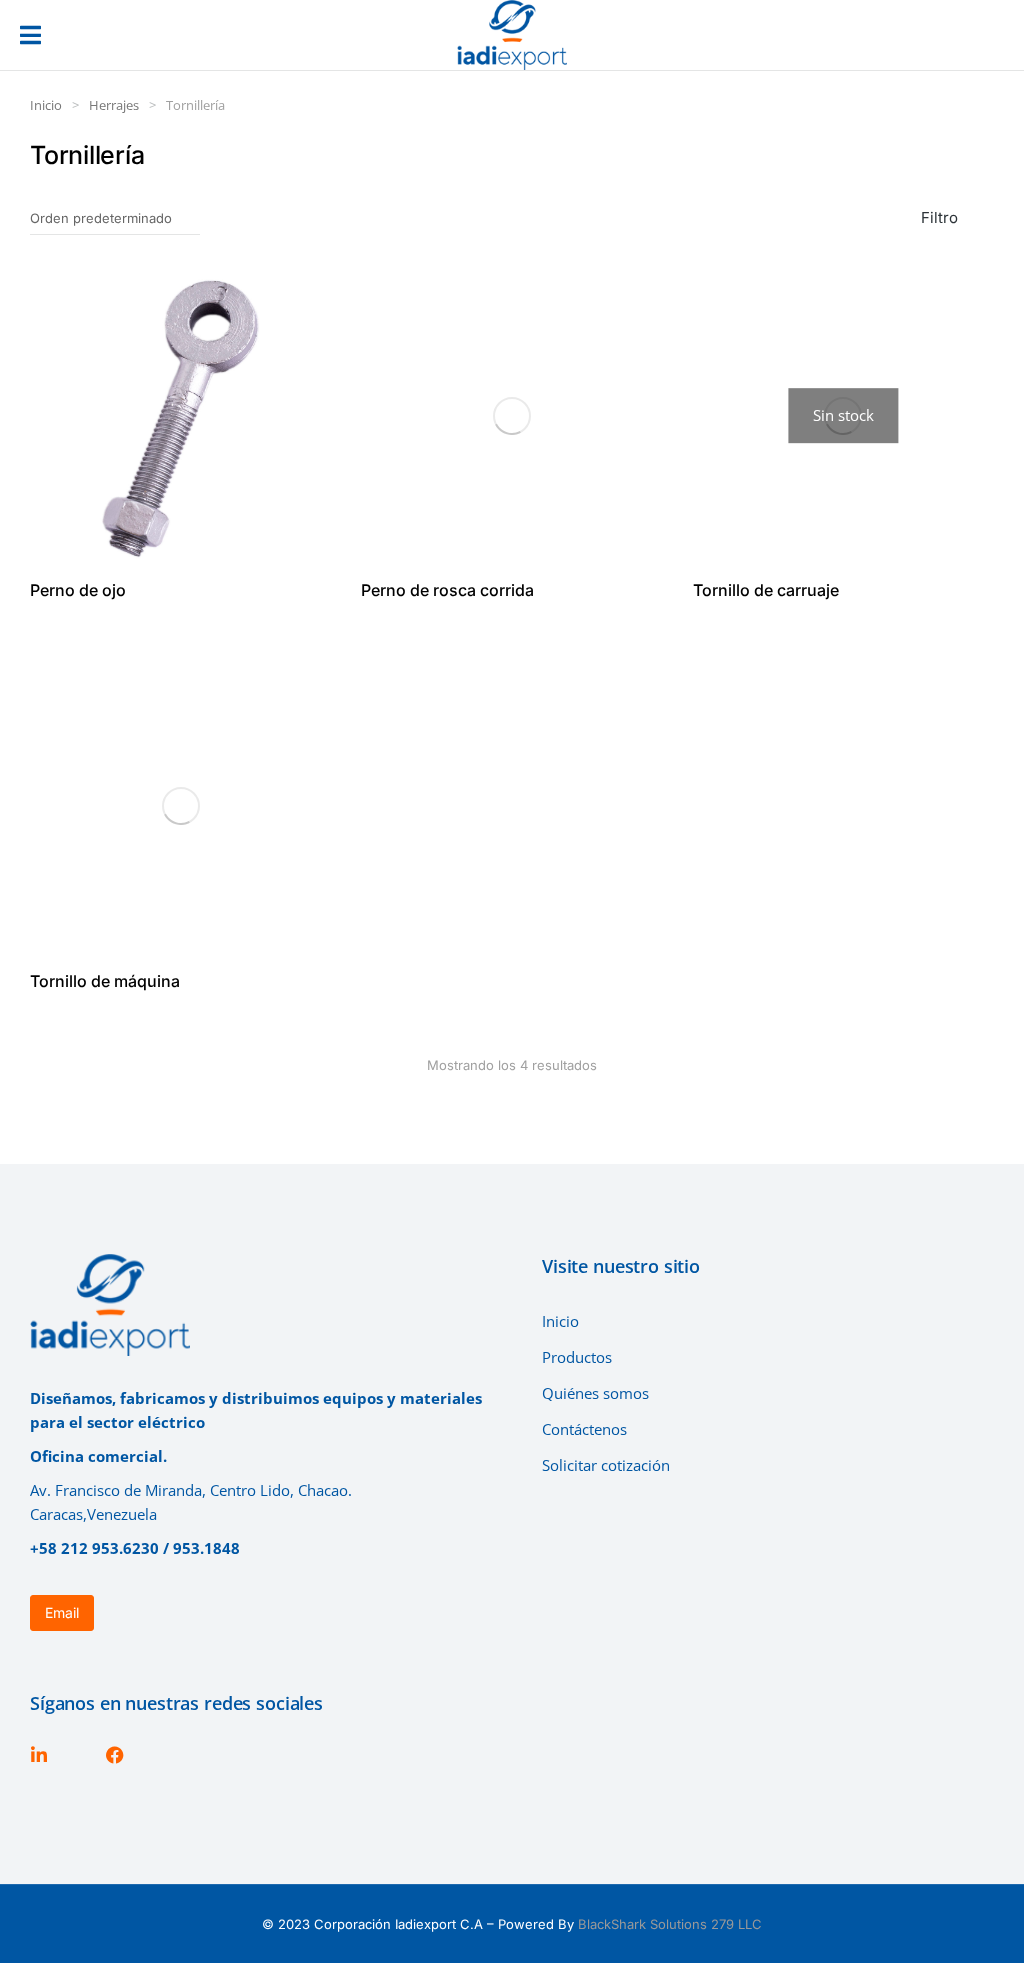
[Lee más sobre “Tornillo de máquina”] (304, 930)
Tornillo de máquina (105, 981)
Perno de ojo (78, 590)
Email (62, 1612)
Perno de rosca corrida (447, 590)
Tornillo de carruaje (766, 590)
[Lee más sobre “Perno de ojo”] (304, 539)
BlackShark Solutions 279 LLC (670, 1924)
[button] (30, 35)
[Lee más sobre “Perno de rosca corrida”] (636, 539)
